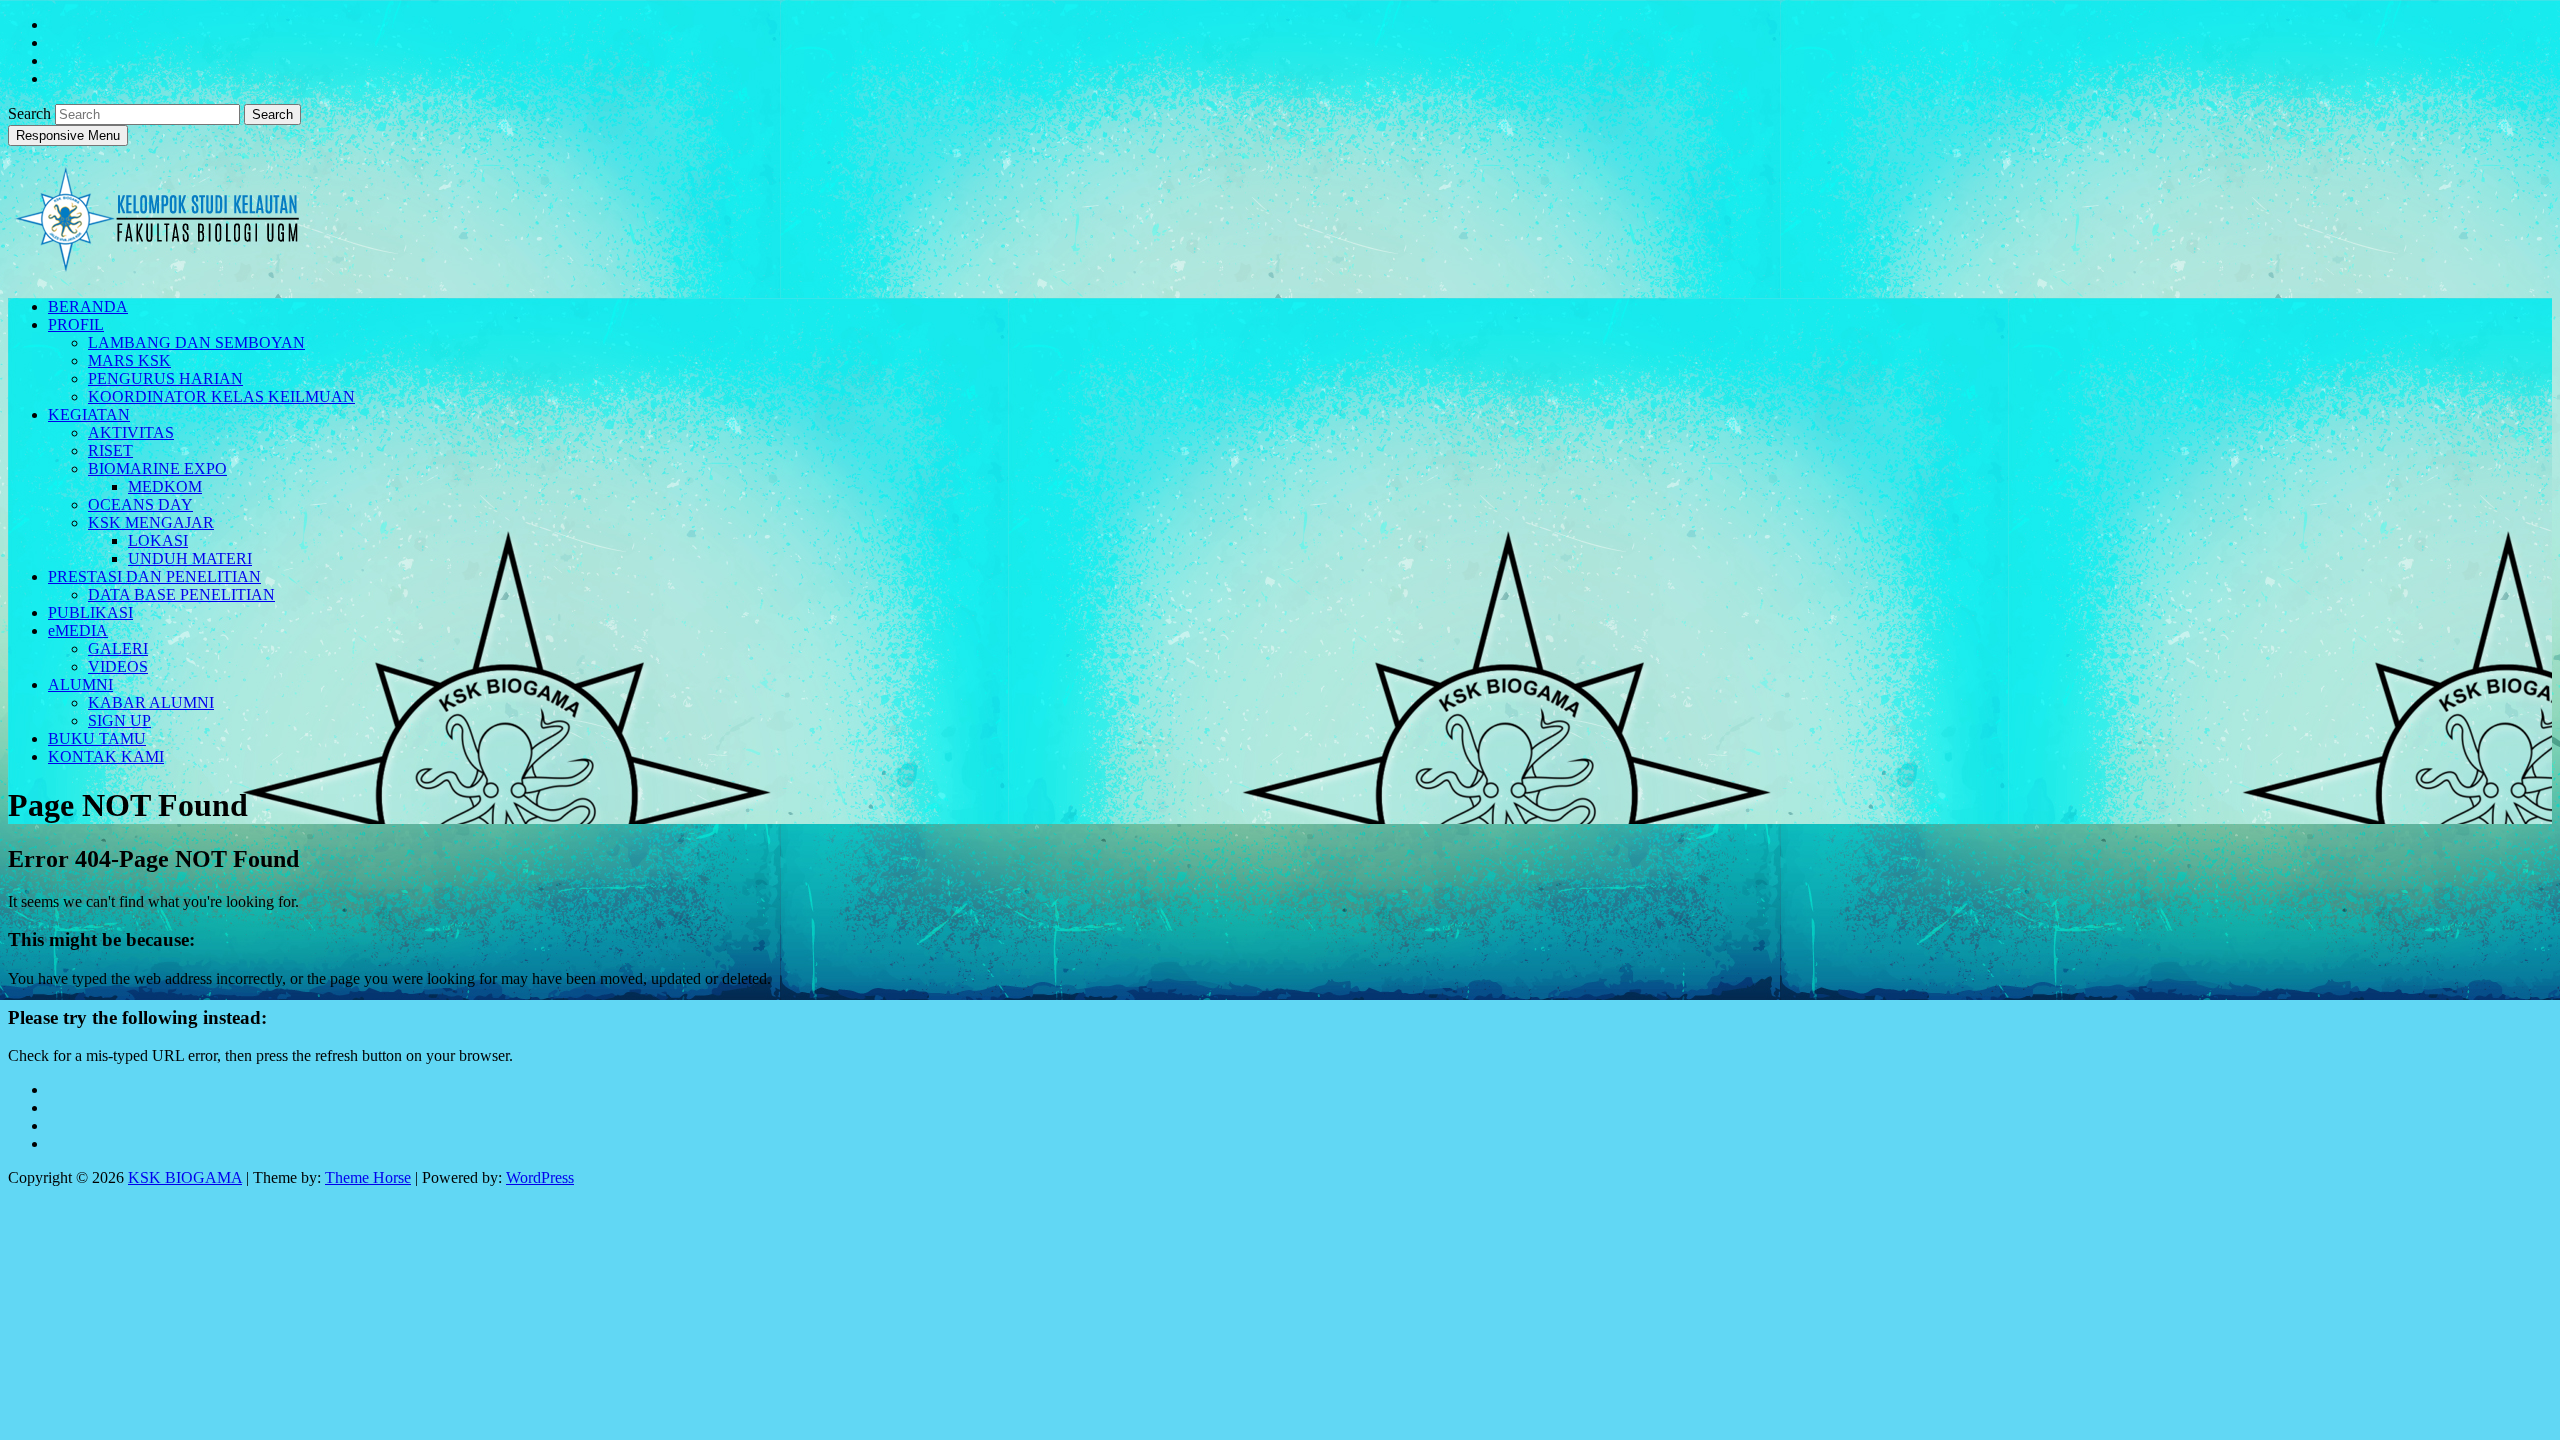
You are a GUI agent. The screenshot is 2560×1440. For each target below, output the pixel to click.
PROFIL (76, 324)
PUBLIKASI (90, 612)
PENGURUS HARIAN (165, 378)
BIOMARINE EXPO (157, 468)
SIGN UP (119, 720)
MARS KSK (129, 360)
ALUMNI (80, 684)
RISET (110, 450)
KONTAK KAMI (106, 756)
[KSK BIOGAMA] (158, 264)
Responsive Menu (68, 135)
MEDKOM (165, 486)
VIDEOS (118, 666)
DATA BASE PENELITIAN (181, 594)
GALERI (118, 648)
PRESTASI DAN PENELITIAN (154, 576)
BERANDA (88, 306)
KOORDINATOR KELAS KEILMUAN (221, 396)
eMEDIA (78, 630)
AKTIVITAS (131, 432)
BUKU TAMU (97, 738)
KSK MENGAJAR (151, 522)
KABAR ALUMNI (151, 702)
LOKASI (158, 540)
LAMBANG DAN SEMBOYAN (196, 342)
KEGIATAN (89, 414)
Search (31, 113)
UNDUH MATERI (190, 558)
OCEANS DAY (140, 504)
